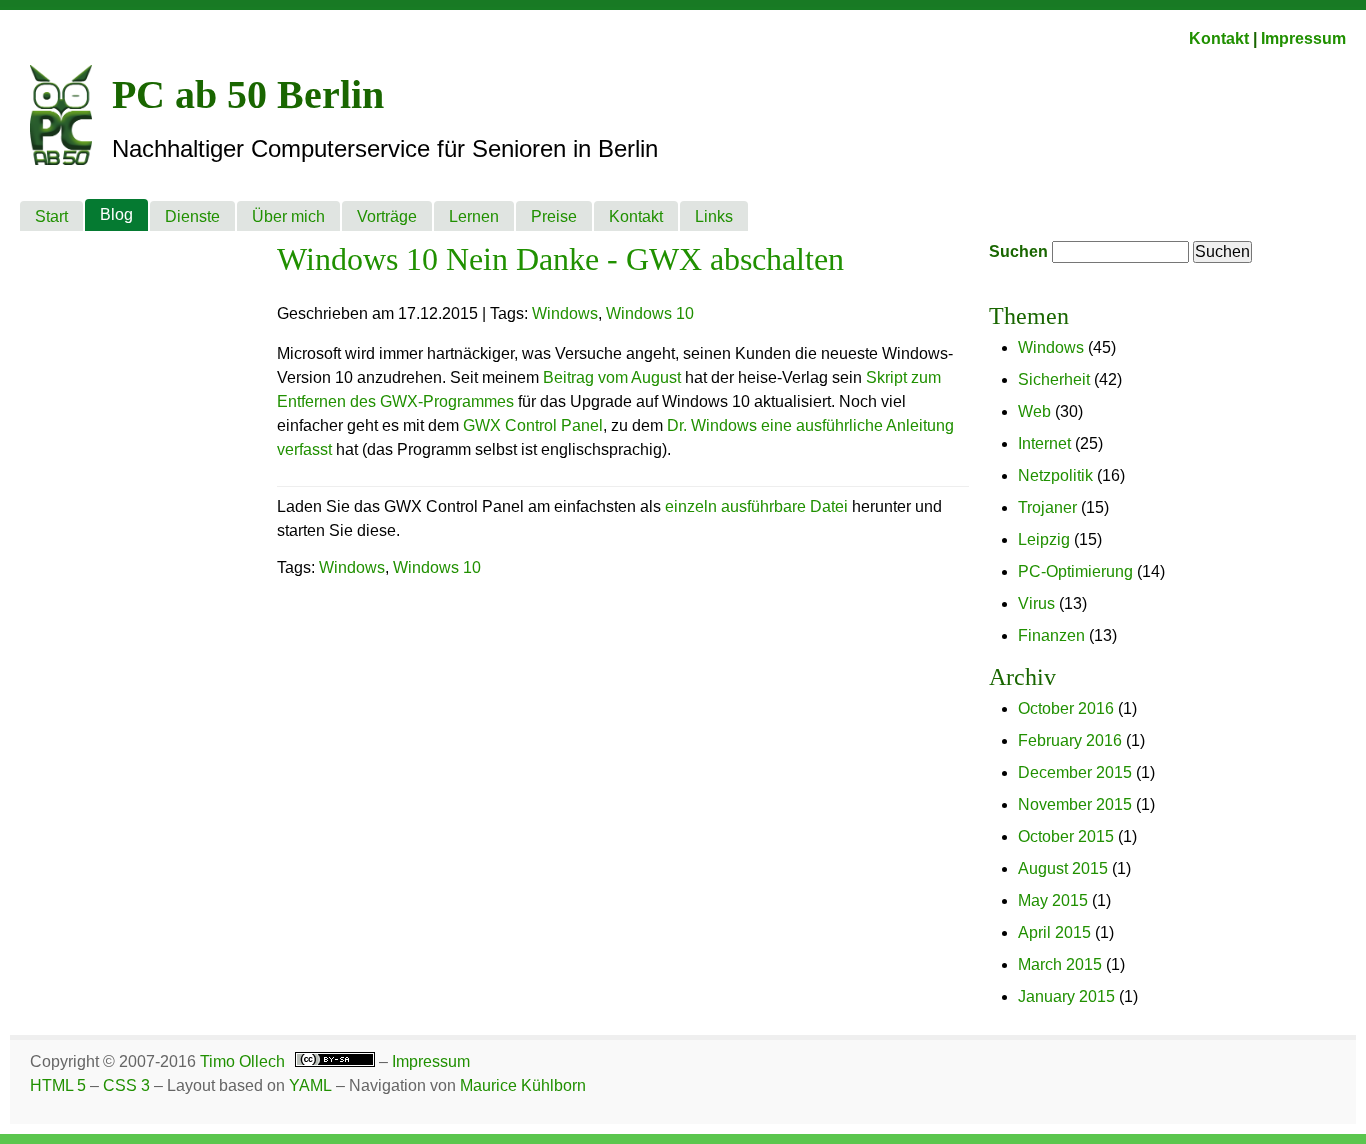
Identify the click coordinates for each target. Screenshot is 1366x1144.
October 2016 (1066, 708)
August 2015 (1063, 868)
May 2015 (1053, 900)
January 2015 (1066, 996)
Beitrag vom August (612, 377)
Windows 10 (650, 313)
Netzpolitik (1055, 475)
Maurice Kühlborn (523, 1085)
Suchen (1018, 251)
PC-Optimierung (1075, 571)
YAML (310, 1085)
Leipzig (1044, 539)
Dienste (192, 216)
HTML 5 (58, 1085)
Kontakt (1219, 38)
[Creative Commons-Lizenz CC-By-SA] (332, 1061)
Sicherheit (1054, 379)
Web (1034, 411)
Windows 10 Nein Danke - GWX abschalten (560, 259)
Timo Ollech (242, 1061)
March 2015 (1060, 964)
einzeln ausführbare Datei (756, 506)
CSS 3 (126, 1085)
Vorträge (387, 216)
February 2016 (1070, 740)
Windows (1051, 347)
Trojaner (1047, 507)
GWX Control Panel (533, 425)
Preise (554, 216)
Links (714, 216)
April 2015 (1054, 932)
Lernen (474, 216)
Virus (1036, 603)
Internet (1044, 443)
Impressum (1303, 38)
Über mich (288, 216)
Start (51, 216)
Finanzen (1051, 635)
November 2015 (1075, 804)
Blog (116, 214)
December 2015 (1075, 772)
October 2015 (1066, 836)
